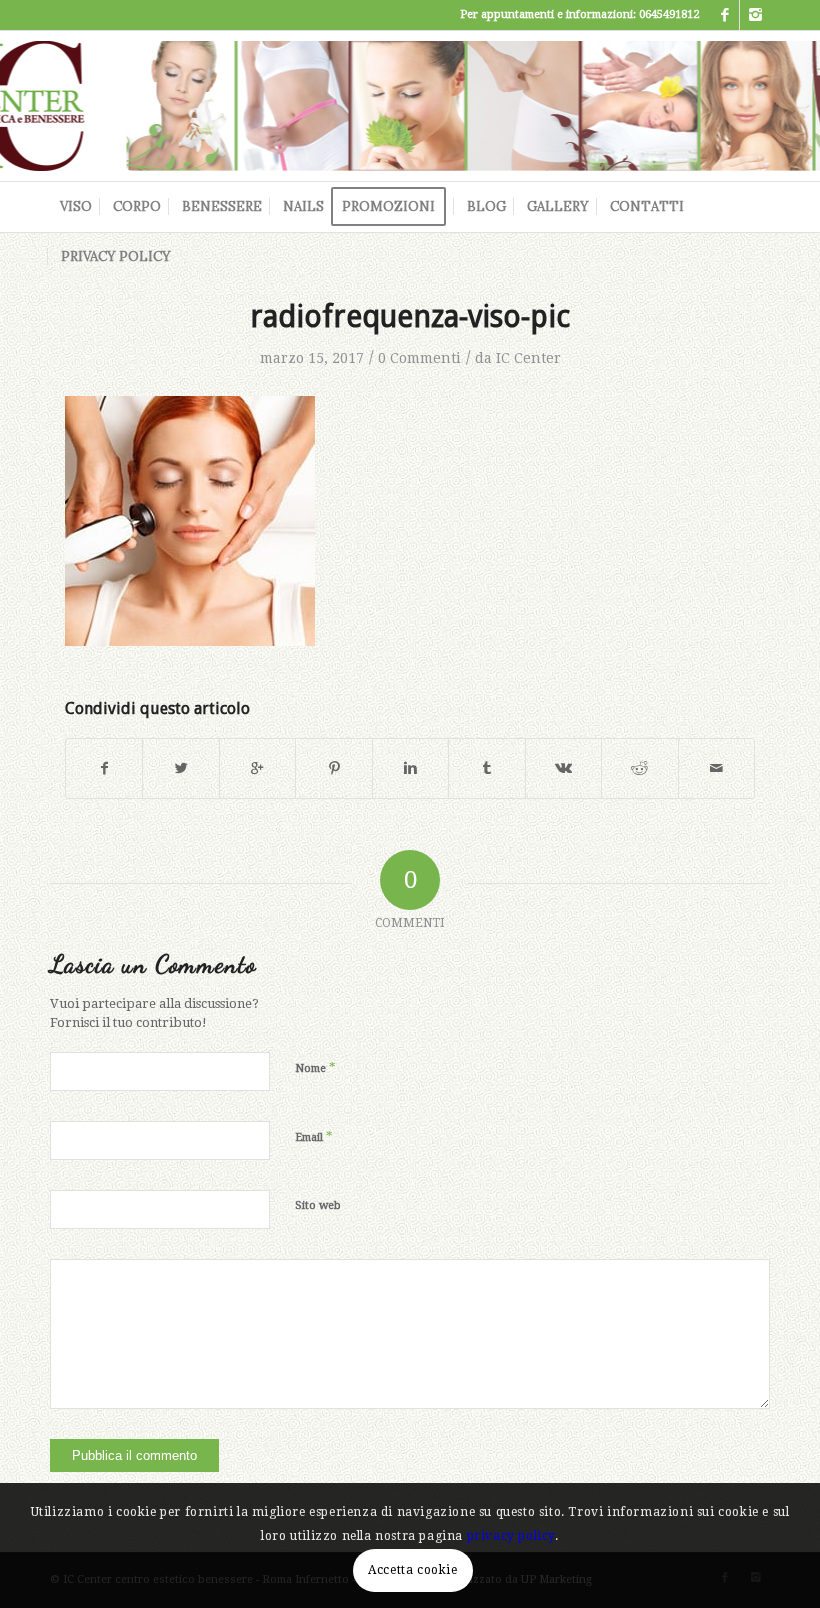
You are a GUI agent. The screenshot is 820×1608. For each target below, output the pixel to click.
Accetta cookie (412, 1570)
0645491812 (669, 14)
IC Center (528, 358)
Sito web (318, 1205)
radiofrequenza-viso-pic (410, 316)
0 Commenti (419, 358)
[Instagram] (755, 15)
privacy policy (511, 1536)
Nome (315, 1067)
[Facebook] (724, 15)
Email (314, 1136)
